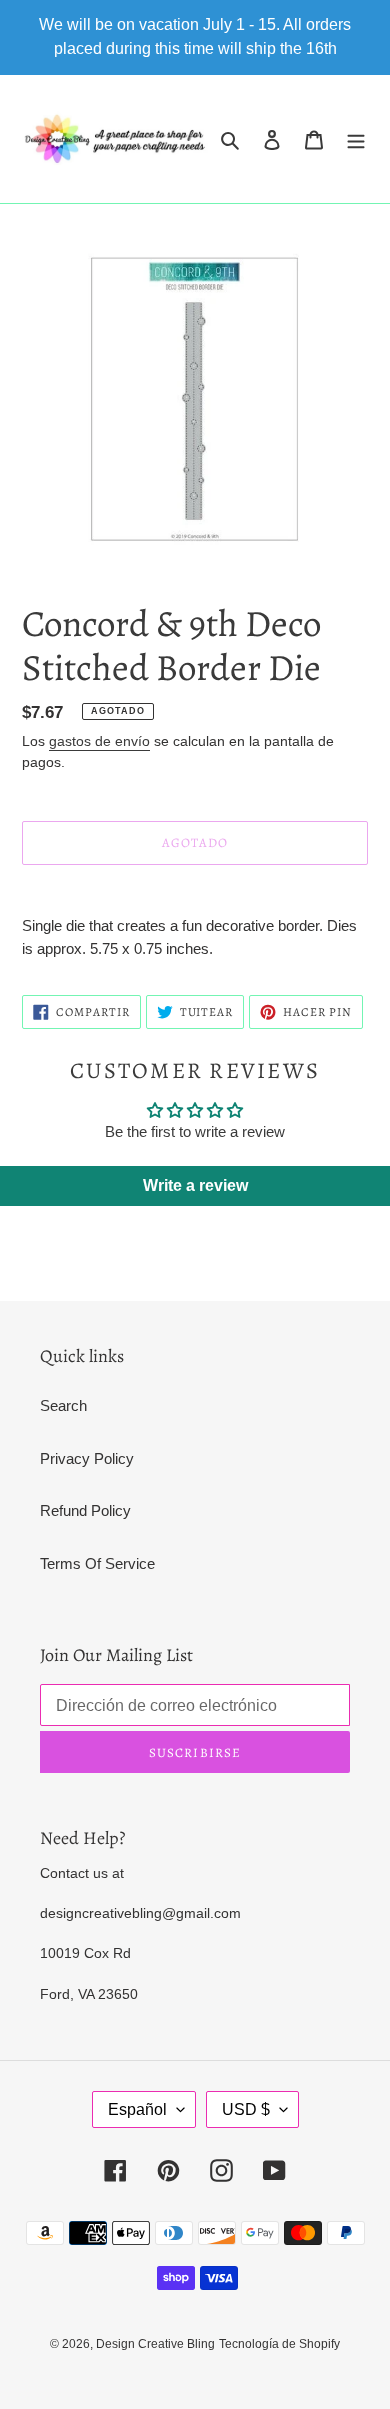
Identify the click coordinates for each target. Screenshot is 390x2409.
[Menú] (356, 139)
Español (137, 2109)
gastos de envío (99, 741)
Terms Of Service (97, 1563)
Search (63, 1405)
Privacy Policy (87, 1458)
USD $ (246, 2109)
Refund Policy (85, 1510)
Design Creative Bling (155, 2344)
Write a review (195, 1185)
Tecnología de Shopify (279, 2344)
